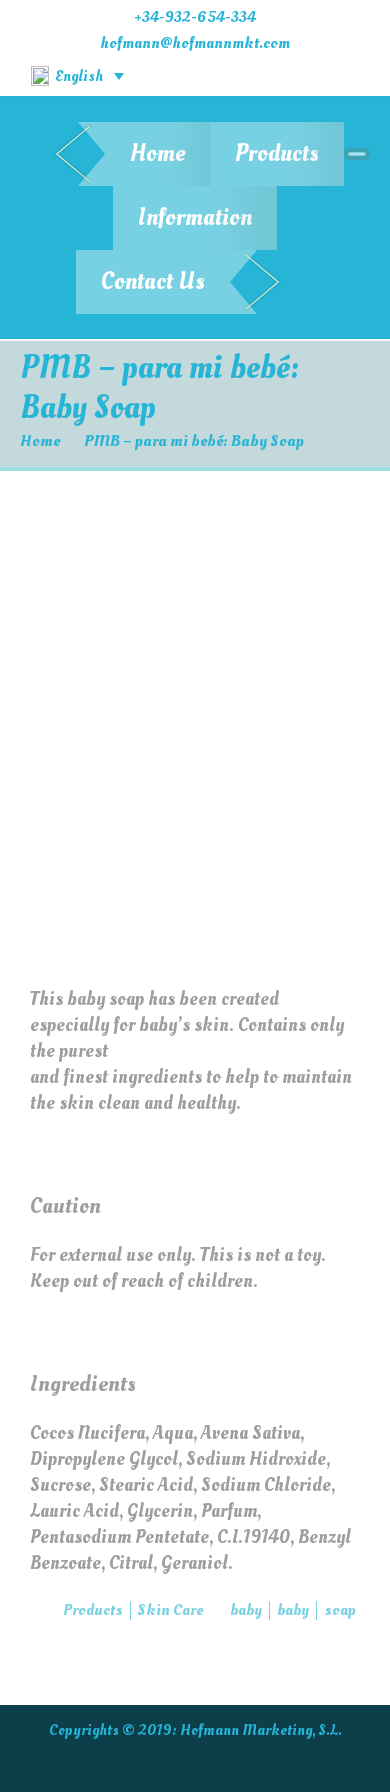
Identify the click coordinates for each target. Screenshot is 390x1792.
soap (340, 1610)
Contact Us (153, 281)
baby (246, 1610)
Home (157, 153)
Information (195, 217)
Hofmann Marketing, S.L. (261, 1730)
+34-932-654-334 (195, 17)
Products (277, 153)
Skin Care (170, 1610)
